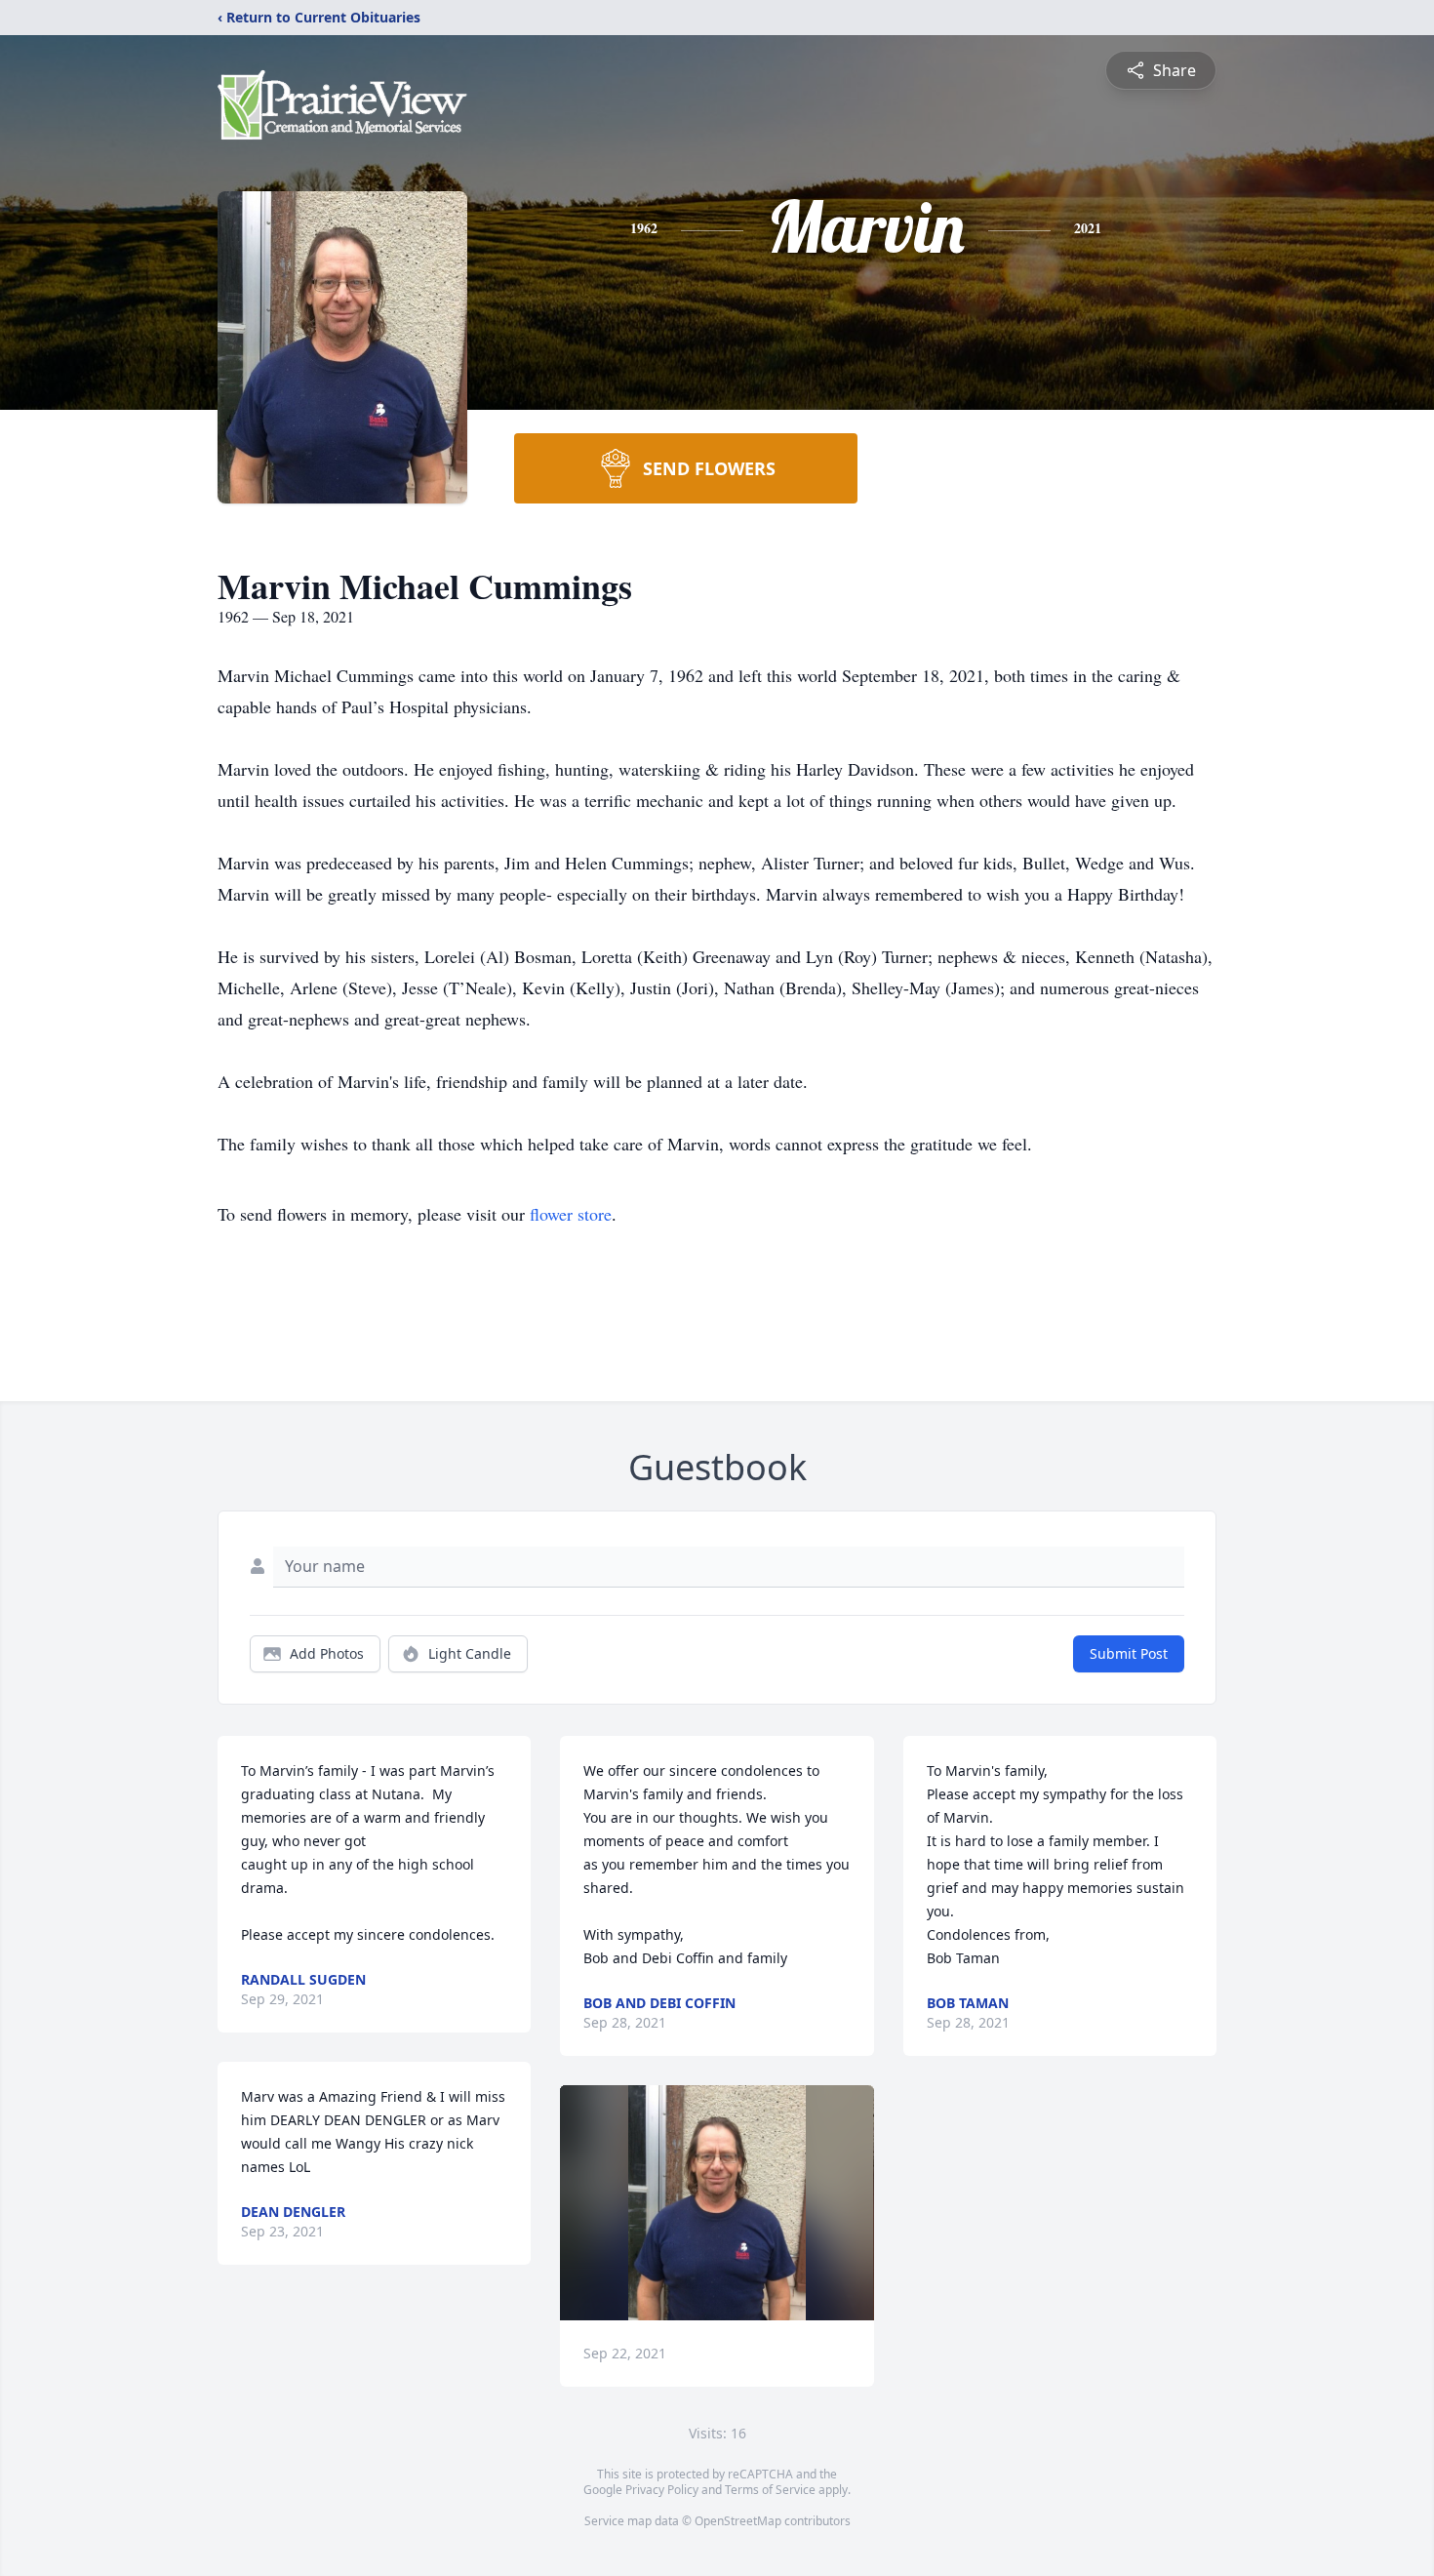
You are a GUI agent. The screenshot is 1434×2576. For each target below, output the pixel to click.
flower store (571, 1214)
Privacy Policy (662, 2490)
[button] (717, 2203)
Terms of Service (770, 2490)
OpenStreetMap (738, 2521)
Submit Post (1129, 1653)
